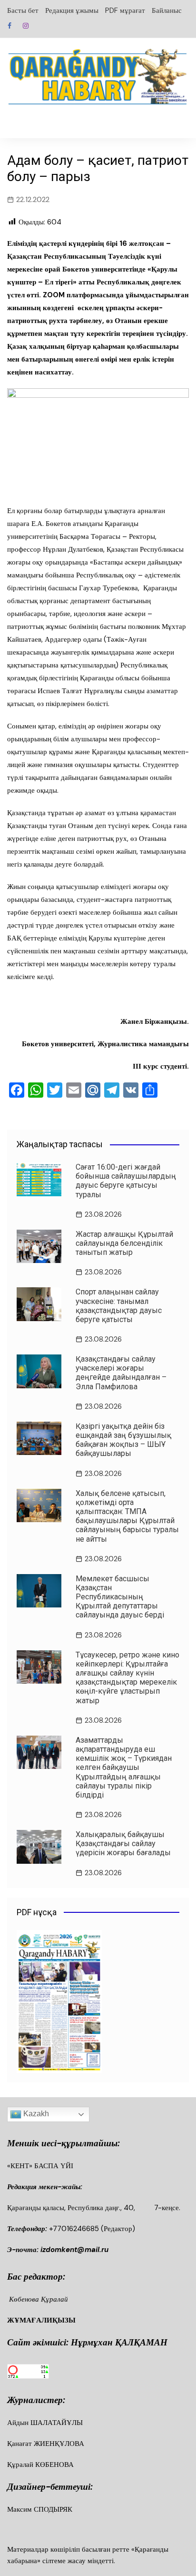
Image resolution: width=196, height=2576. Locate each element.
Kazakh (35, 2114)
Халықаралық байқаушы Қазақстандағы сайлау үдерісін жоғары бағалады (123, 1844)
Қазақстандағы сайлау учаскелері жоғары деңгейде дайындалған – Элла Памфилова (121, 1373)
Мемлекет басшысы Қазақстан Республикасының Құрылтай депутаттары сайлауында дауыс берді (120, 1597)
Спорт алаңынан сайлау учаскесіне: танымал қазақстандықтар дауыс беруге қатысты (119, 1306)
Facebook (10, 26)
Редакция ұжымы (72, 10)
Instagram (26, 26)
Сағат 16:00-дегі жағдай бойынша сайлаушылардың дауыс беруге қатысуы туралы (126, 1181)
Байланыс (167, 10)
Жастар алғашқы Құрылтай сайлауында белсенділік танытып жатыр (124, 1243)
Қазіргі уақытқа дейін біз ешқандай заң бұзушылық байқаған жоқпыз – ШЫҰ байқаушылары (123, 1440)
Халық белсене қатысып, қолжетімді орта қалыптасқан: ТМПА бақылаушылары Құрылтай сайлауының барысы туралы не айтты (127, 1516)
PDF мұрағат (125, 10)
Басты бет (23, 10)
